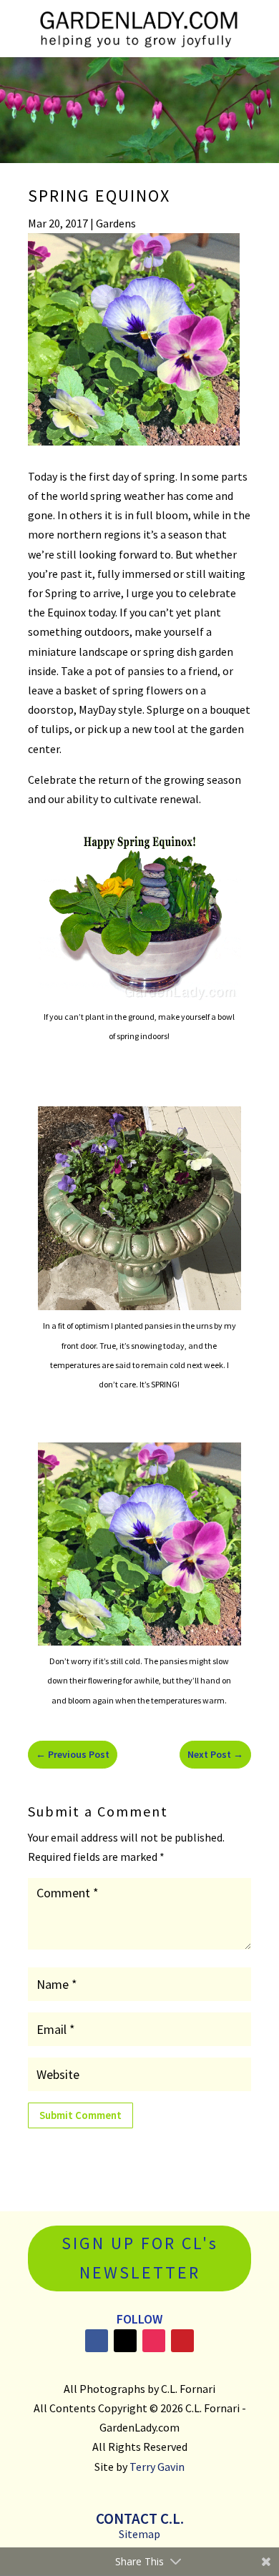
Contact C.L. (140, 2518)
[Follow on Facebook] (97, 2341)
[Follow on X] (125, 2341)
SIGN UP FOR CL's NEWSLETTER (140, 2258)
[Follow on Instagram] (154, 2341)
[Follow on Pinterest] (182, 2341)
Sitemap (139, 2534)
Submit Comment (80, 2115)
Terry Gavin (157, 2467)
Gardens (116, 223)
